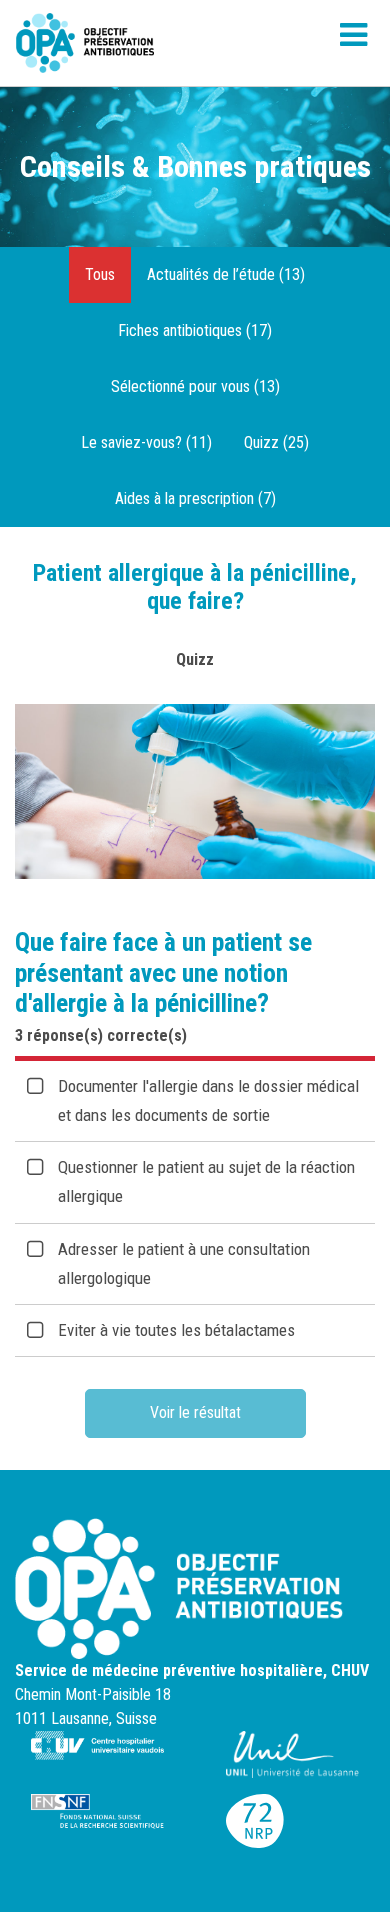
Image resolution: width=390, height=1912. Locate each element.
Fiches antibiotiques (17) (195, 330)
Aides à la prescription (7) (195, 498)
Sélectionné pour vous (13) (195, 386)
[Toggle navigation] (353, 43)
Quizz (195, 659)
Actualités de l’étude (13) (226, 274)
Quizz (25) (276, 442)
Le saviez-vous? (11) (146, 442)
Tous (100, 274)
